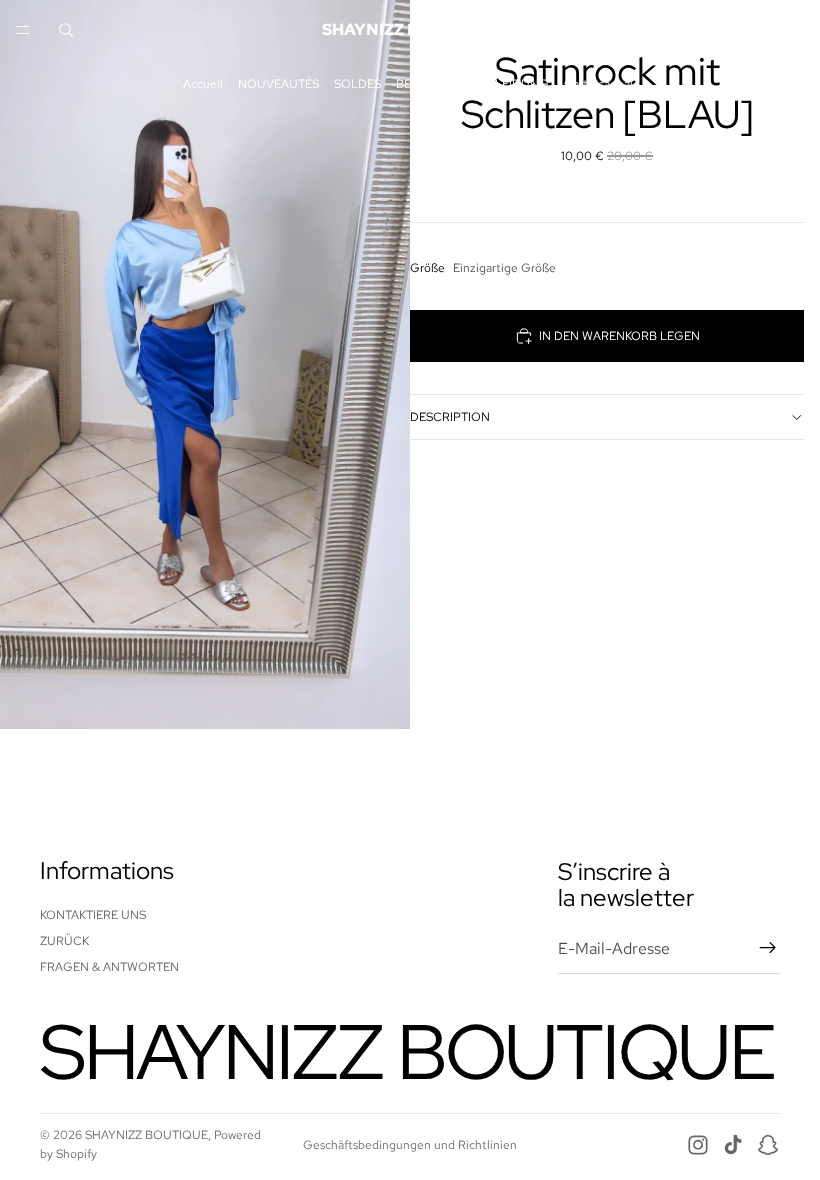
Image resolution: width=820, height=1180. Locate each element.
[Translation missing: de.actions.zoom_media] (205, 364)
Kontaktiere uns (93, 914)
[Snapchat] (768, 1145)
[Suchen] (66, 30)
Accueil (203, 84)
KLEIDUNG (518, 84)
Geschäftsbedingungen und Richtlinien (410, 1145)
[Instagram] (698, 1145)
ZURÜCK (64, 941)
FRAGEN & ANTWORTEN (109, 967)
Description (450, 417)
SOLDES (357, 84)
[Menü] (23, 30)
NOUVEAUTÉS (278, 84)
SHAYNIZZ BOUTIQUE (146, 1135)
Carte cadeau (600, 84)
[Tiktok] (733, 1145)
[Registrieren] (768, 948)
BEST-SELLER (434, 84)
